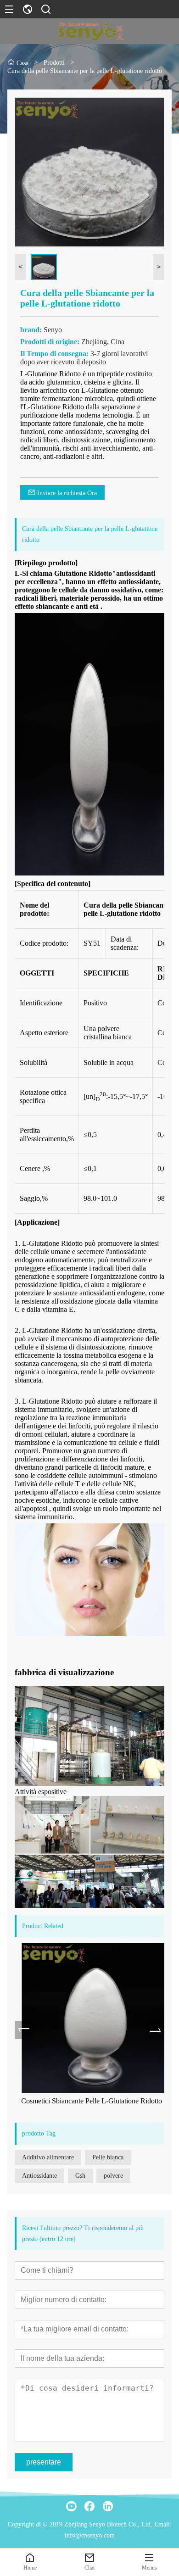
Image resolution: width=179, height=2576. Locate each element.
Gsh (80, 2176)
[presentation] (24, 2030)
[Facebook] (89, 2506)
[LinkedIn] (108, 2506)
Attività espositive (41, 1792)
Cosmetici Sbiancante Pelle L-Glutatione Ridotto (85, 2101)
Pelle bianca (108, 2157)
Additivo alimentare (48, 2157)
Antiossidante (39, 2176)
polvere (113, 2176)
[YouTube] (71, 2506)
